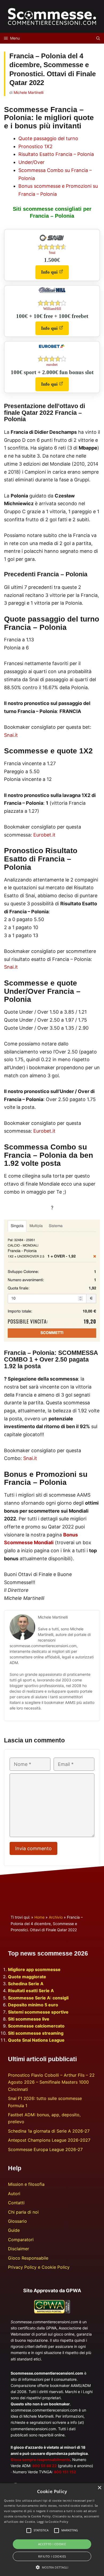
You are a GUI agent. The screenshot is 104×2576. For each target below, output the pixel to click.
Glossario (17, 2221)
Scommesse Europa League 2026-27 (45, 2149)
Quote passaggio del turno (48, 138)
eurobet (52, 365)
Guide (14, 2230)
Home (39, 1917)
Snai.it (11, 735)
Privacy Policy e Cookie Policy (39, 2267)
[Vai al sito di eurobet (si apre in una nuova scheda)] (52, 347)
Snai (52, 253)
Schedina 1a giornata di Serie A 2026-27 (49, 2131)
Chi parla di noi (23, 2212)
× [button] (99, 2488)
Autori (14, 2194)
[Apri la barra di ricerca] (98, 38)
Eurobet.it (44, 835)
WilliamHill (52, 309)
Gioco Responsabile (28, 2258)
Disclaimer (19, 2249)
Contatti (16, 2203)
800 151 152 (65, 2472)
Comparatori (21, 2240)
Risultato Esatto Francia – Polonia (56, 154)
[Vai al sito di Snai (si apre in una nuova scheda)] (52, 243)
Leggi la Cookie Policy (53, 2522)
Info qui (55, 274)
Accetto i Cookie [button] (52, 2544)
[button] (52, 2567)
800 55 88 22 (45, 2466)
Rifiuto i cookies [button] (52, 2556)
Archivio (56, 1917)
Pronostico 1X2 (35, 146)
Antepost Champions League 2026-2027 (49, 2140)
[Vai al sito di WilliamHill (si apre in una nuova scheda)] (52, 292)
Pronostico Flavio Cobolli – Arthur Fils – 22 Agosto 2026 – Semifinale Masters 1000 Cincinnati (51, 2082)
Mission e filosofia (26, 2184)
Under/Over (31, 162)
